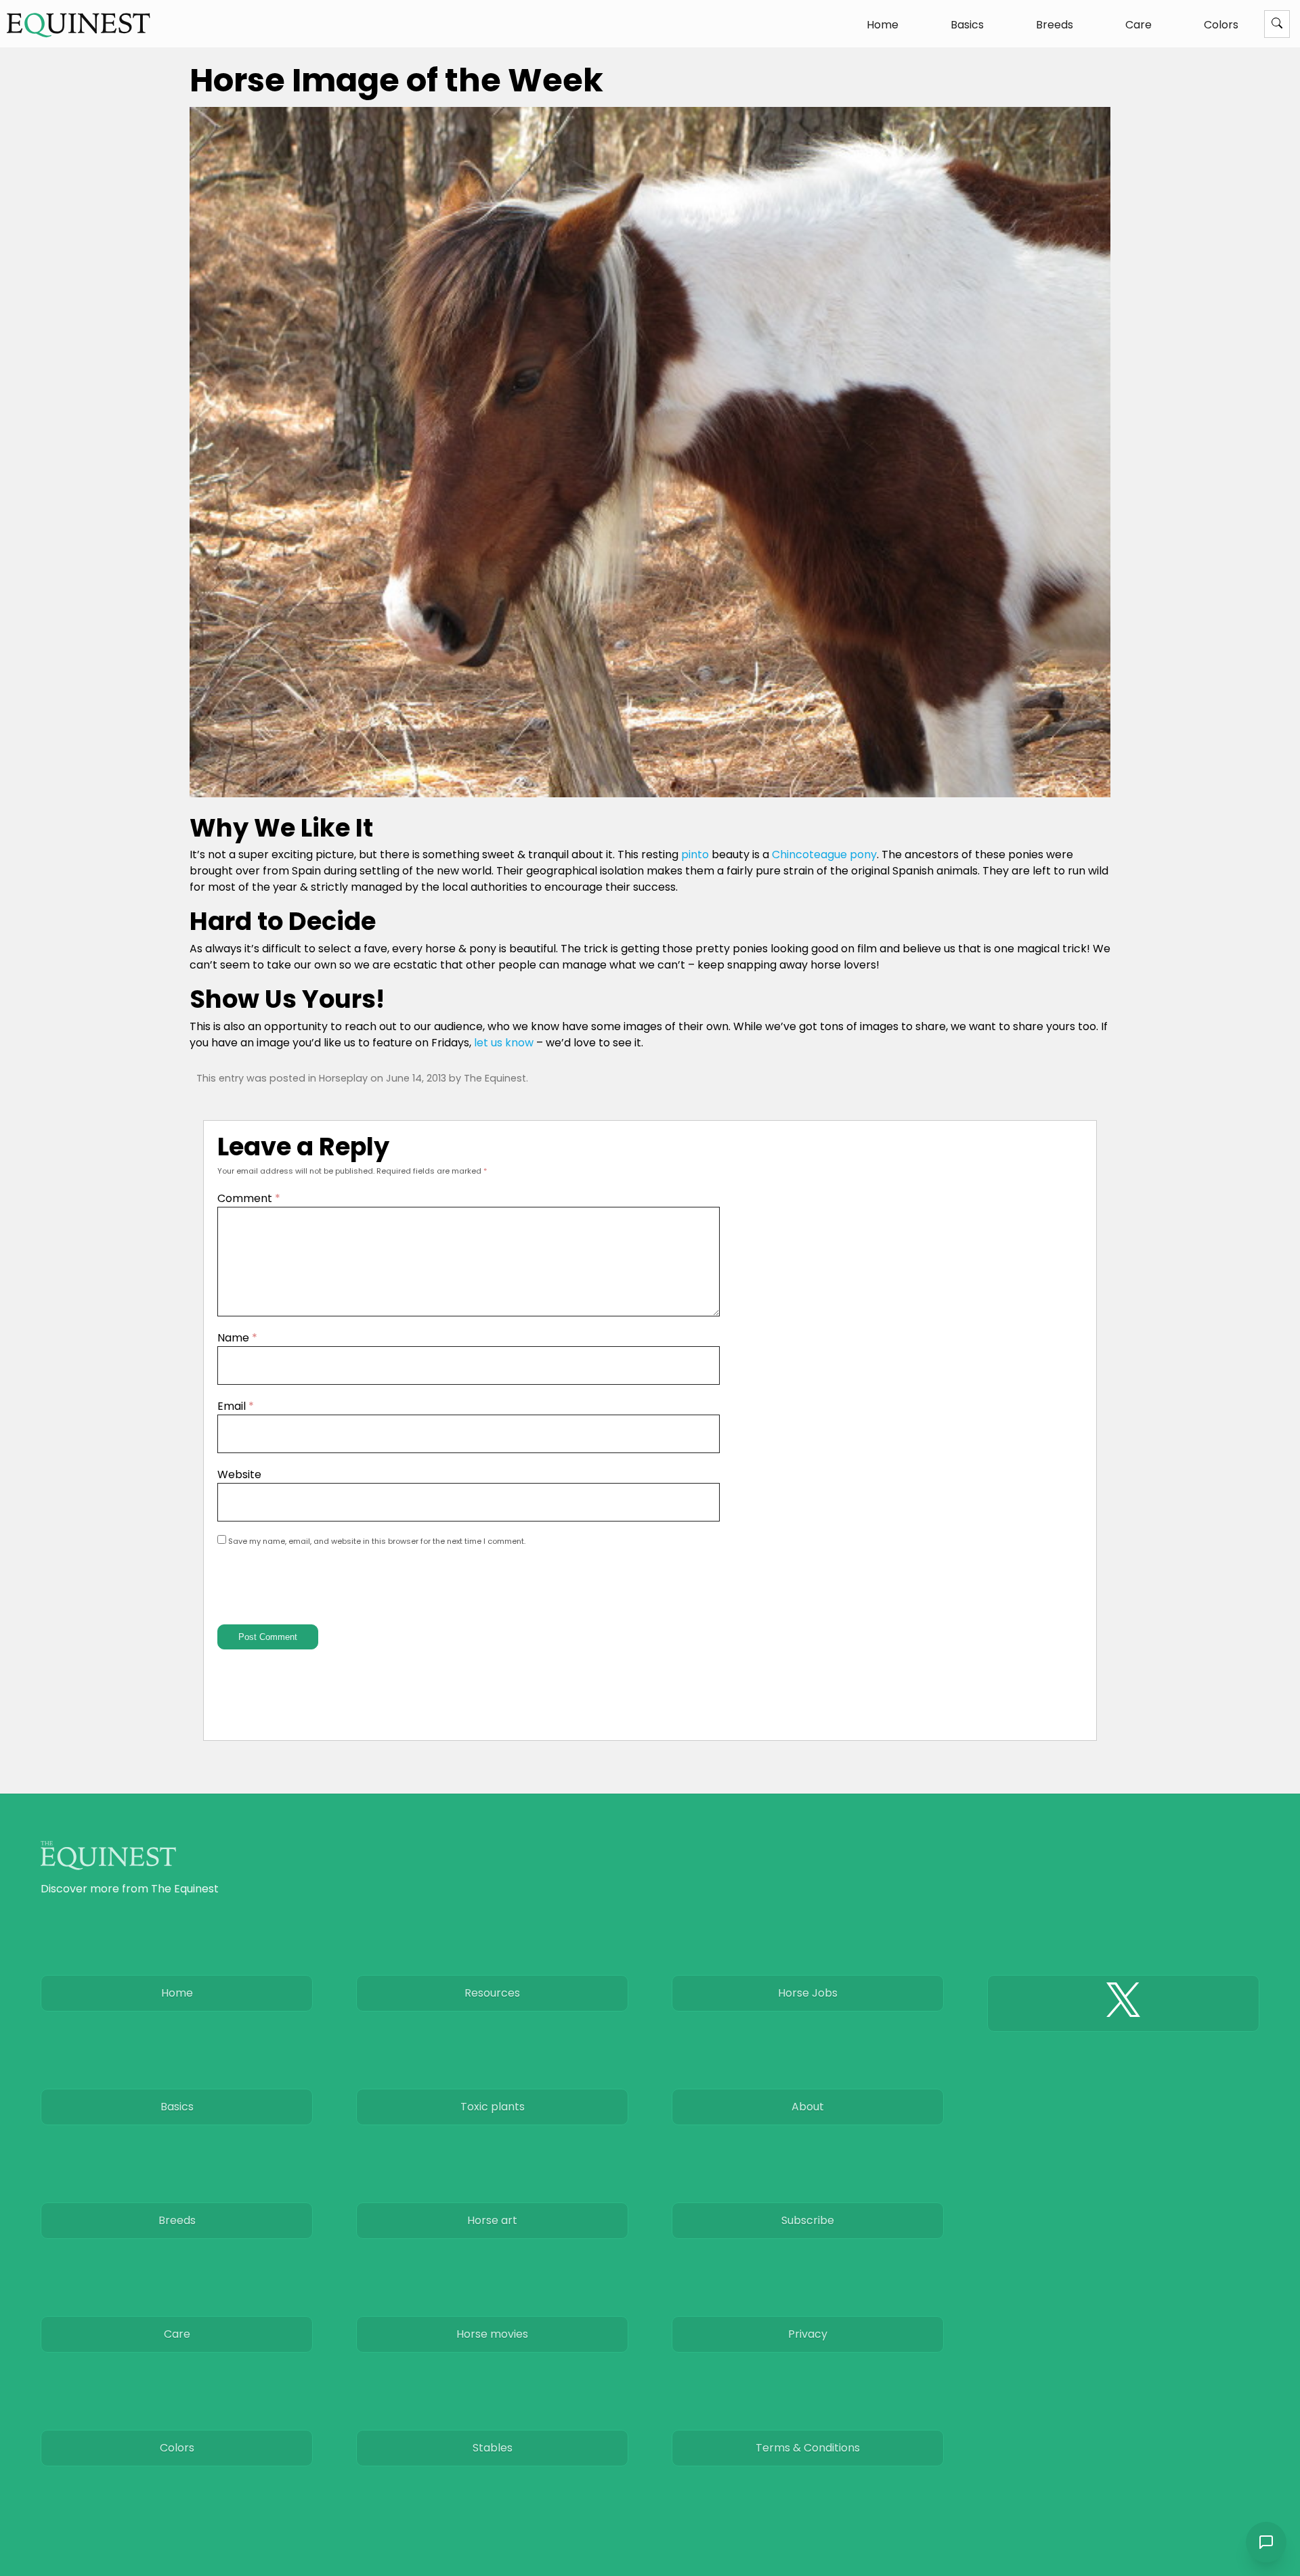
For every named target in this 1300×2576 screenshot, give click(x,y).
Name (237, 1338)
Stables (493, 2448)
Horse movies (492, 2334)
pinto (695, 854)
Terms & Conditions (808, 2448)
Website (239, 1474)
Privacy (808, 2334)
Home (883, 25)
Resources (492, 1993)
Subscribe (808, 2220)
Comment (249, 1198)
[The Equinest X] (1123, 2003)
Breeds (1055, 25)
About (808, 2107)
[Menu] (1277, 24)
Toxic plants (493, 2107)
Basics (967, 25)
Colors (1221, 25)
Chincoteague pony (824, 854)
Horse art (492, 2220)
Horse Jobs (808, 1993)
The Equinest (495, 1078)
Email (236, 1406)
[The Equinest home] (79, 25)
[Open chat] (1266, 2542)
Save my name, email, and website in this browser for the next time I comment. (377, 1541)
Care (1139, 25)
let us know (504, 1043)
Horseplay (343, 1078)
